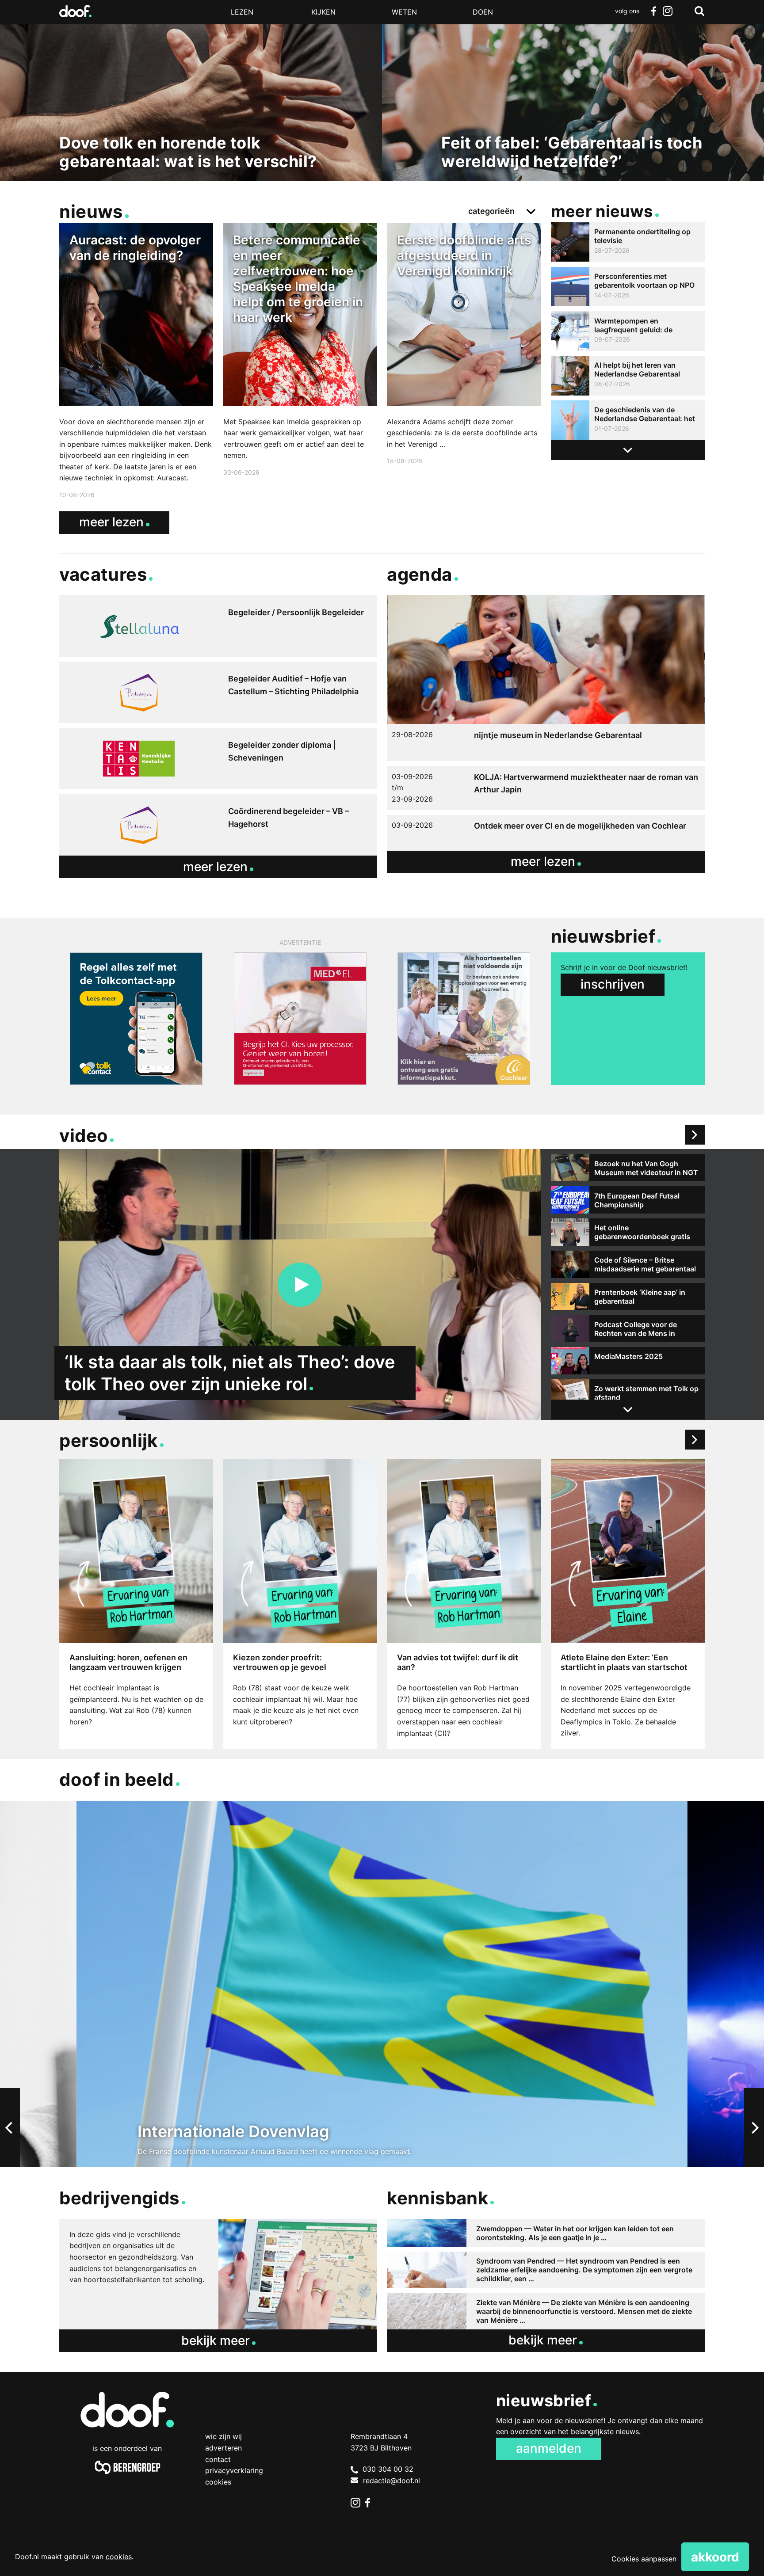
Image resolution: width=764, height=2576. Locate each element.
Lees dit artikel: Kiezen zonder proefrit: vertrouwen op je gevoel (300, 1604)
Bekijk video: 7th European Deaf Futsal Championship (628, 1200)
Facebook (653, 11)
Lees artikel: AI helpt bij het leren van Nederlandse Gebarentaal (628, 376)
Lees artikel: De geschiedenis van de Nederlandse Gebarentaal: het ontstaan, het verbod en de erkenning (628, 420)
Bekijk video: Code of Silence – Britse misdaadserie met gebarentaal (628, 1264)
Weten (404, 12)
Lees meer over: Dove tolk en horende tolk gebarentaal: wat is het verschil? (191, 101)
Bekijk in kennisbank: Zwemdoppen (546, 2233)
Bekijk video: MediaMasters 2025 (628, 1361)
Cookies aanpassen (644, 2559)
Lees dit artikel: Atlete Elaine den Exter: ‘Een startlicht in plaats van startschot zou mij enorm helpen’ (628, 1604)
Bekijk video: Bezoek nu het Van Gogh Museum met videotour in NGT (628, 1168)
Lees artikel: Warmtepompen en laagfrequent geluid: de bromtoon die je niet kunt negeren (628, 331)
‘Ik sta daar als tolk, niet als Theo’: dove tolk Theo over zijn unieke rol (230, 1373)
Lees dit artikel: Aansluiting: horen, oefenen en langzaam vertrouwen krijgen (136, 1604)
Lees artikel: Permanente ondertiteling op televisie (628, 242)
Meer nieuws (602, 211)
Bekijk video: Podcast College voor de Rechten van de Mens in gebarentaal (628, 1329)
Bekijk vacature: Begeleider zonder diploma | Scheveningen (218, 759)
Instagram (668, 11)
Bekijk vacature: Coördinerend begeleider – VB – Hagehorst (218, 825)
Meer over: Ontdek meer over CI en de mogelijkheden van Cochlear (546, 833)
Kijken (323, 12)
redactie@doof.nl (392, 2481)
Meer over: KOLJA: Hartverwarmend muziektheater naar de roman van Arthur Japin (546, 788)
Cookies (218, 2482)
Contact (218, 2459)
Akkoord (715, 2557)
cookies (119, 2557)
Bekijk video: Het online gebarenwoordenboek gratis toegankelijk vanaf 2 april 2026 (628, 1232)
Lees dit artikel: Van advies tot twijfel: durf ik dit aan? (464, 1604)
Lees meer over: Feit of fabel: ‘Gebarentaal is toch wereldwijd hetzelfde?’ (573, 101)
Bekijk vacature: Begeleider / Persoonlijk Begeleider (218, 626)
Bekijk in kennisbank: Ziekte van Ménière (546, 2311)
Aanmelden (549, 2448)
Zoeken (699, 11)
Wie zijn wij (223, 2436)
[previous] (10, 2128)
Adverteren (223, 2448)
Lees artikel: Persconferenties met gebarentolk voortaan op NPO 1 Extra (628, 287)
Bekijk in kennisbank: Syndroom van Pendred (546, 2270)
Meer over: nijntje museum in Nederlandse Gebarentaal (546, 678)
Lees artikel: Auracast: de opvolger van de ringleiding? (136, 362)
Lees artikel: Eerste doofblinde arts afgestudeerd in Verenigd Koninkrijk (464, 345)
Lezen (242, 12)
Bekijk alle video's (695, 1135)
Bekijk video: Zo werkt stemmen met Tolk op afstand (628, 1393)
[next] (754, 2128)
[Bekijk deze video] (300, 1285)
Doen (483, 12)
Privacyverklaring (234, 2470)
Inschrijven (613, 984)
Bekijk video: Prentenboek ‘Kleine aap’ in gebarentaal (628, 1297)
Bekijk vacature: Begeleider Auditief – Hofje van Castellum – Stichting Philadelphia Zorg (218, 692)
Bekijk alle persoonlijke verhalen (695, 1440)
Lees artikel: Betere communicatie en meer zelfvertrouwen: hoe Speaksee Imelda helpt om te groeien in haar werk (300, 351)
